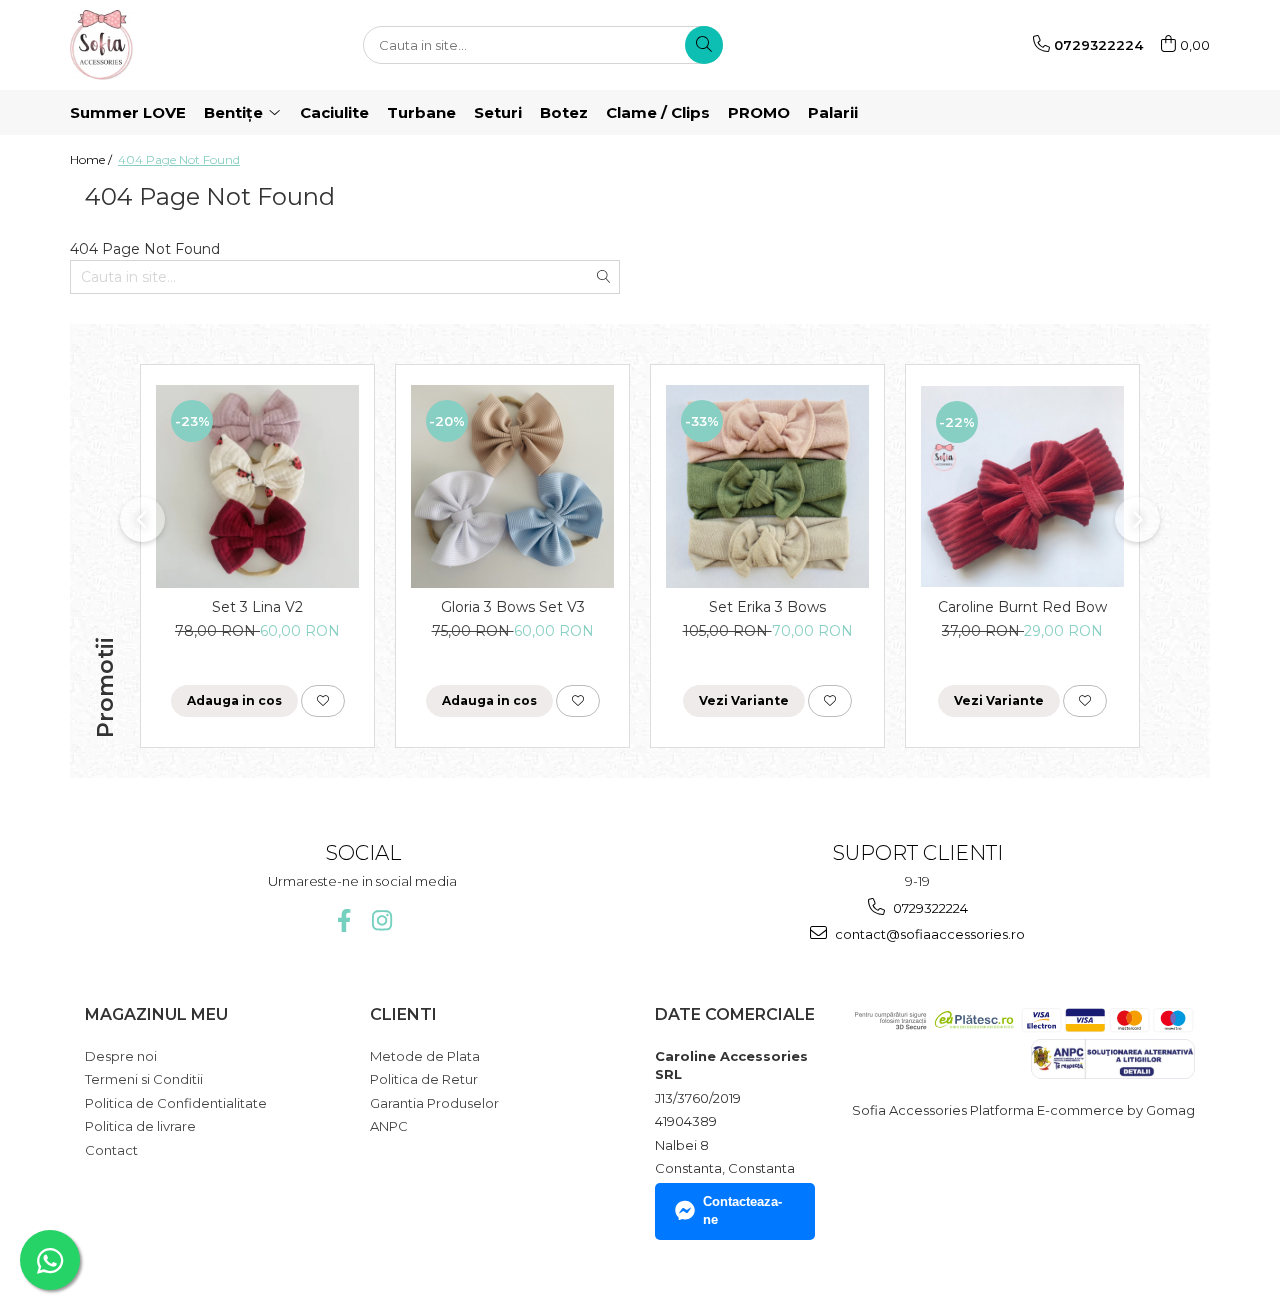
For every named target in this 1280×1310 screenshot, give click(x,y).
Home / (92, 159)
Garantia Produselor (434, 1103)
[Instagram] (381, 920)
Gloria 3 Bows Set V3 (513, 607)
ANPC (389, 1126)
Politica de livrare (140, 1126)
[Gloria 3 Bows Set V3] (512, 486)
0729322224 (929, 908)
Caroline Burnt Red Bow (1022, 607)
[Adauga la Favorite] (323, 701)
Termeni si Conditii (144, 1079)
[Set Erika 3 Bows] (767, 486)
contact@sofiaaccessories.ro (928, 934)
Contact (111, 1150)
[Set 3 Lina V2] (257, 486)
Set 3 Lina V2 (257, 607)
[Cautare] (704, 45)
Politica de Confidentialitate (176, 1103)
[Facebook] (343, 920)
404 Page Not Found (179, 159)
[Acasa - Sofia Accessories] (170, 45)
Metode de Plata (425, 1056)
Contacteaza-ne (742, 1211)
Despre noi (121, 1056)
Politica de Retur (424, 1079)
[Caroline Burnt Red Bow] (1022, 486)
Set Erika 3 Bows (767, 607)
